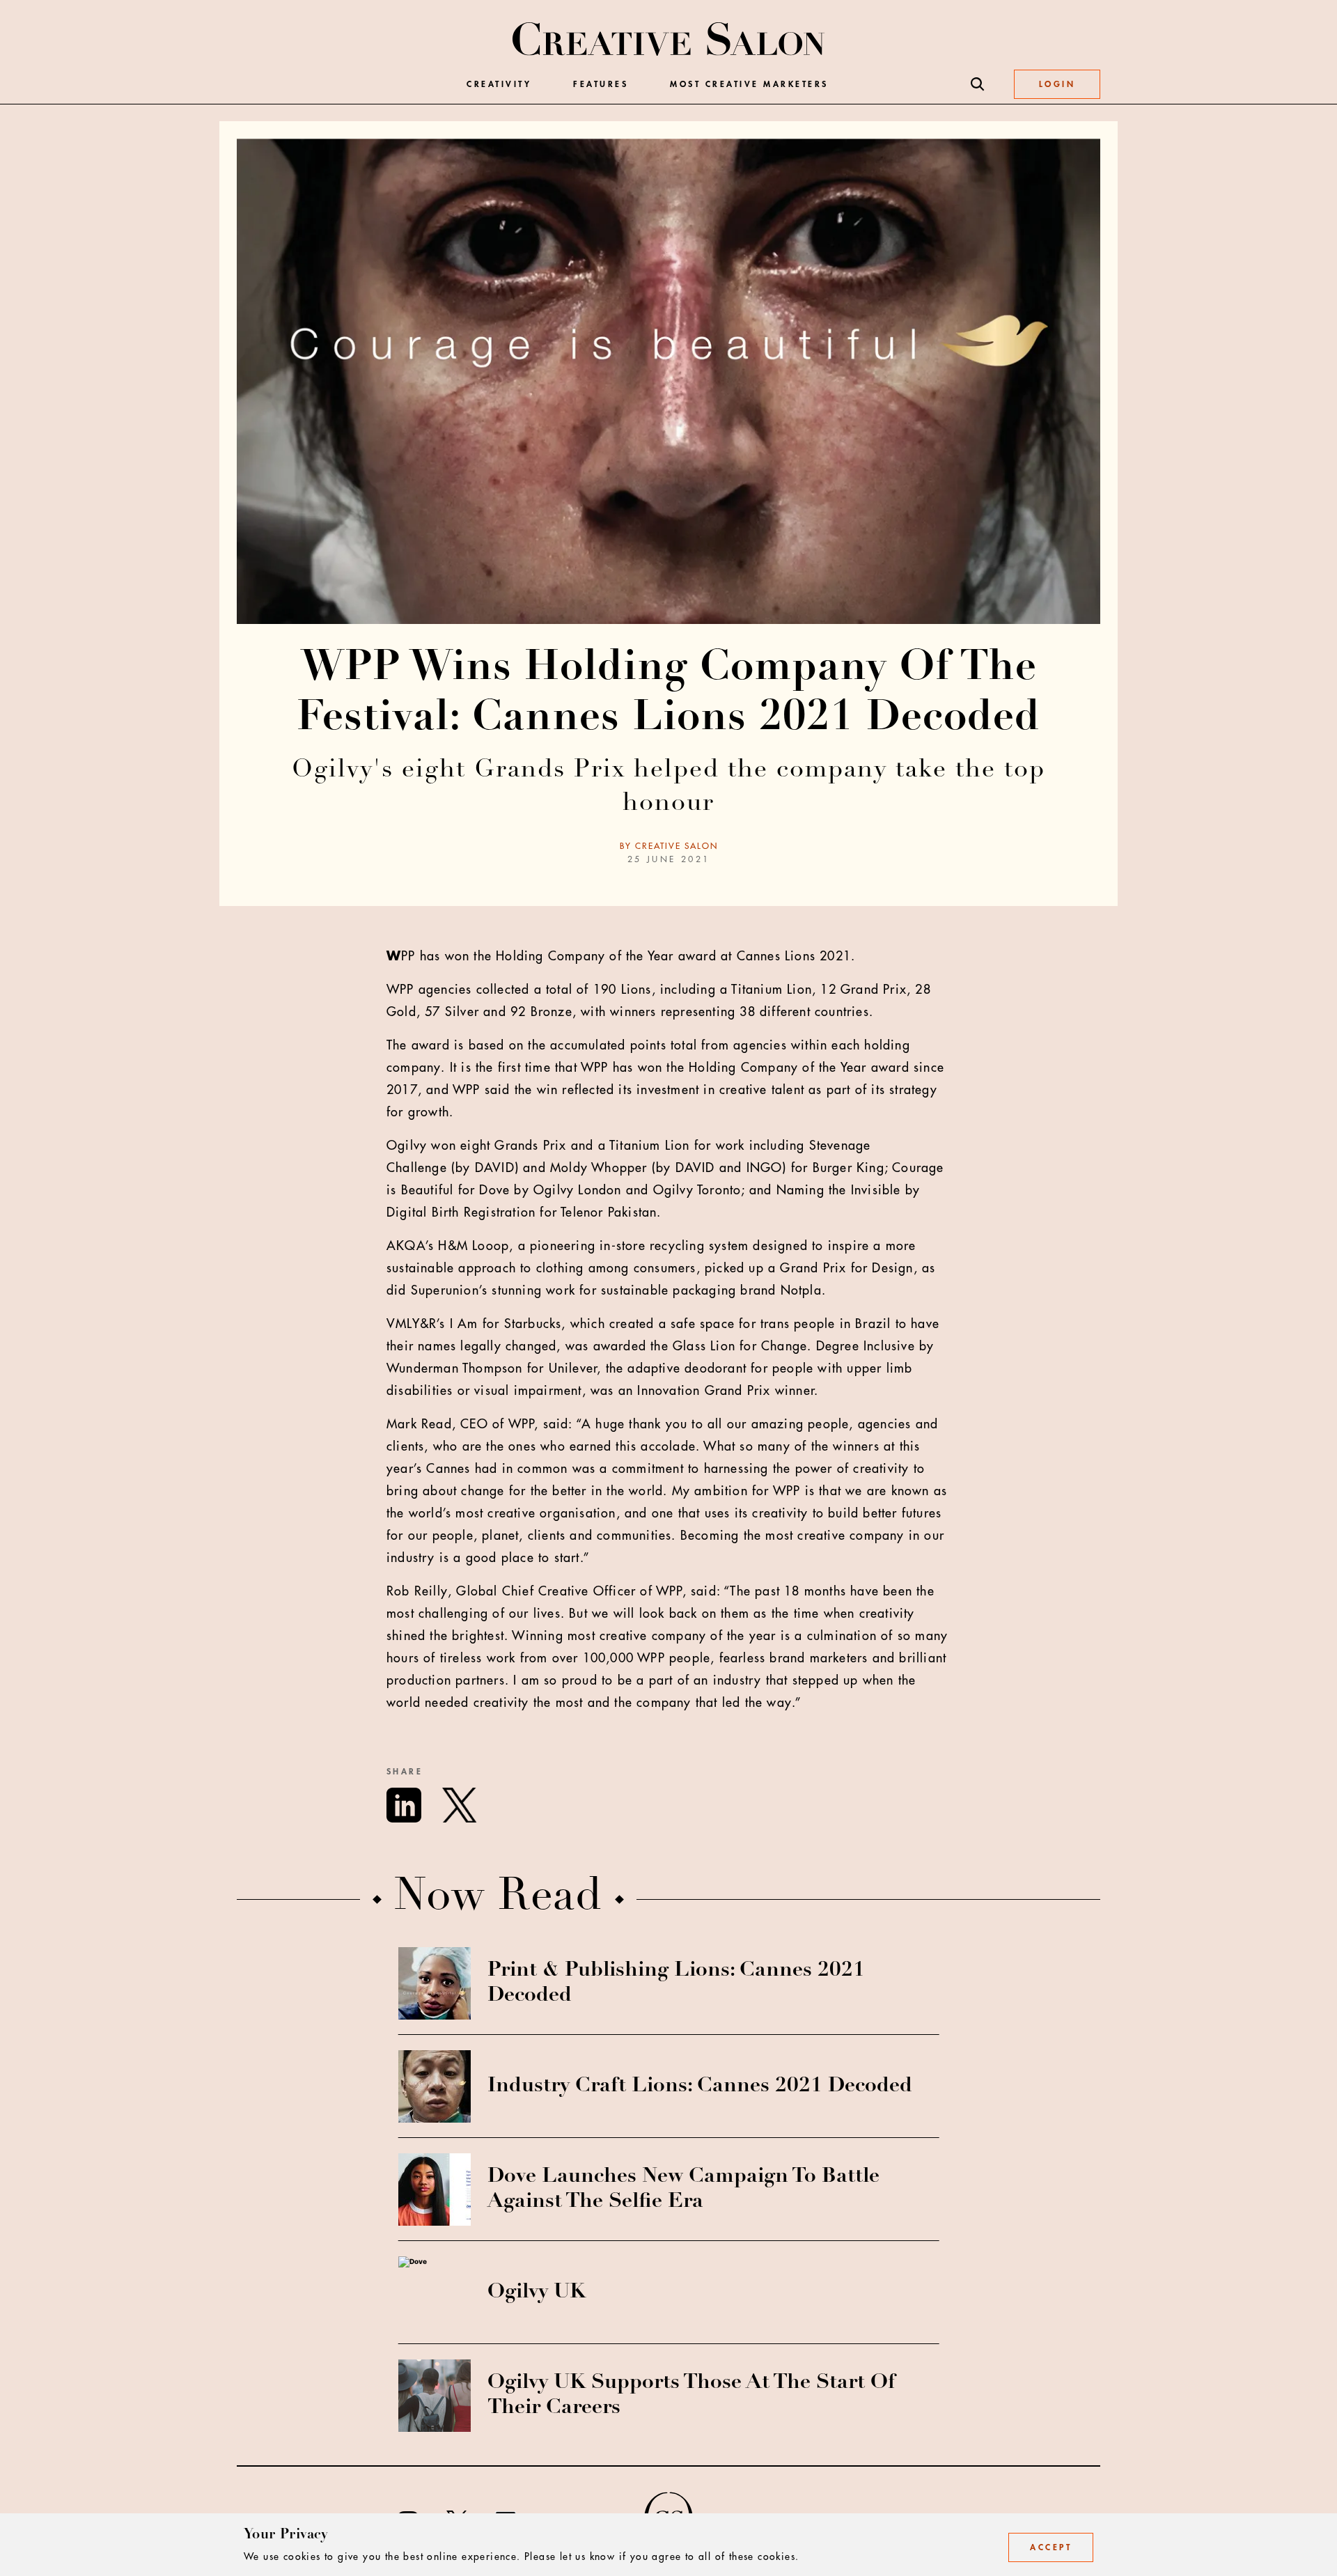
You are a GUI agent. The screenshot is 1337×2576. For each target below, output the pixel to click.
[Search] (978, 84)
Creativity (499, 84)
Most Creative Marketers (749, 84)
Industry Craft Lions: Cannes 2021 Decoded (700, 2086)
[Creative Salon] (669, 40)
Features (601, 84)
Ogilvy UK (537, 2293)
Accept (1051, 2547)
